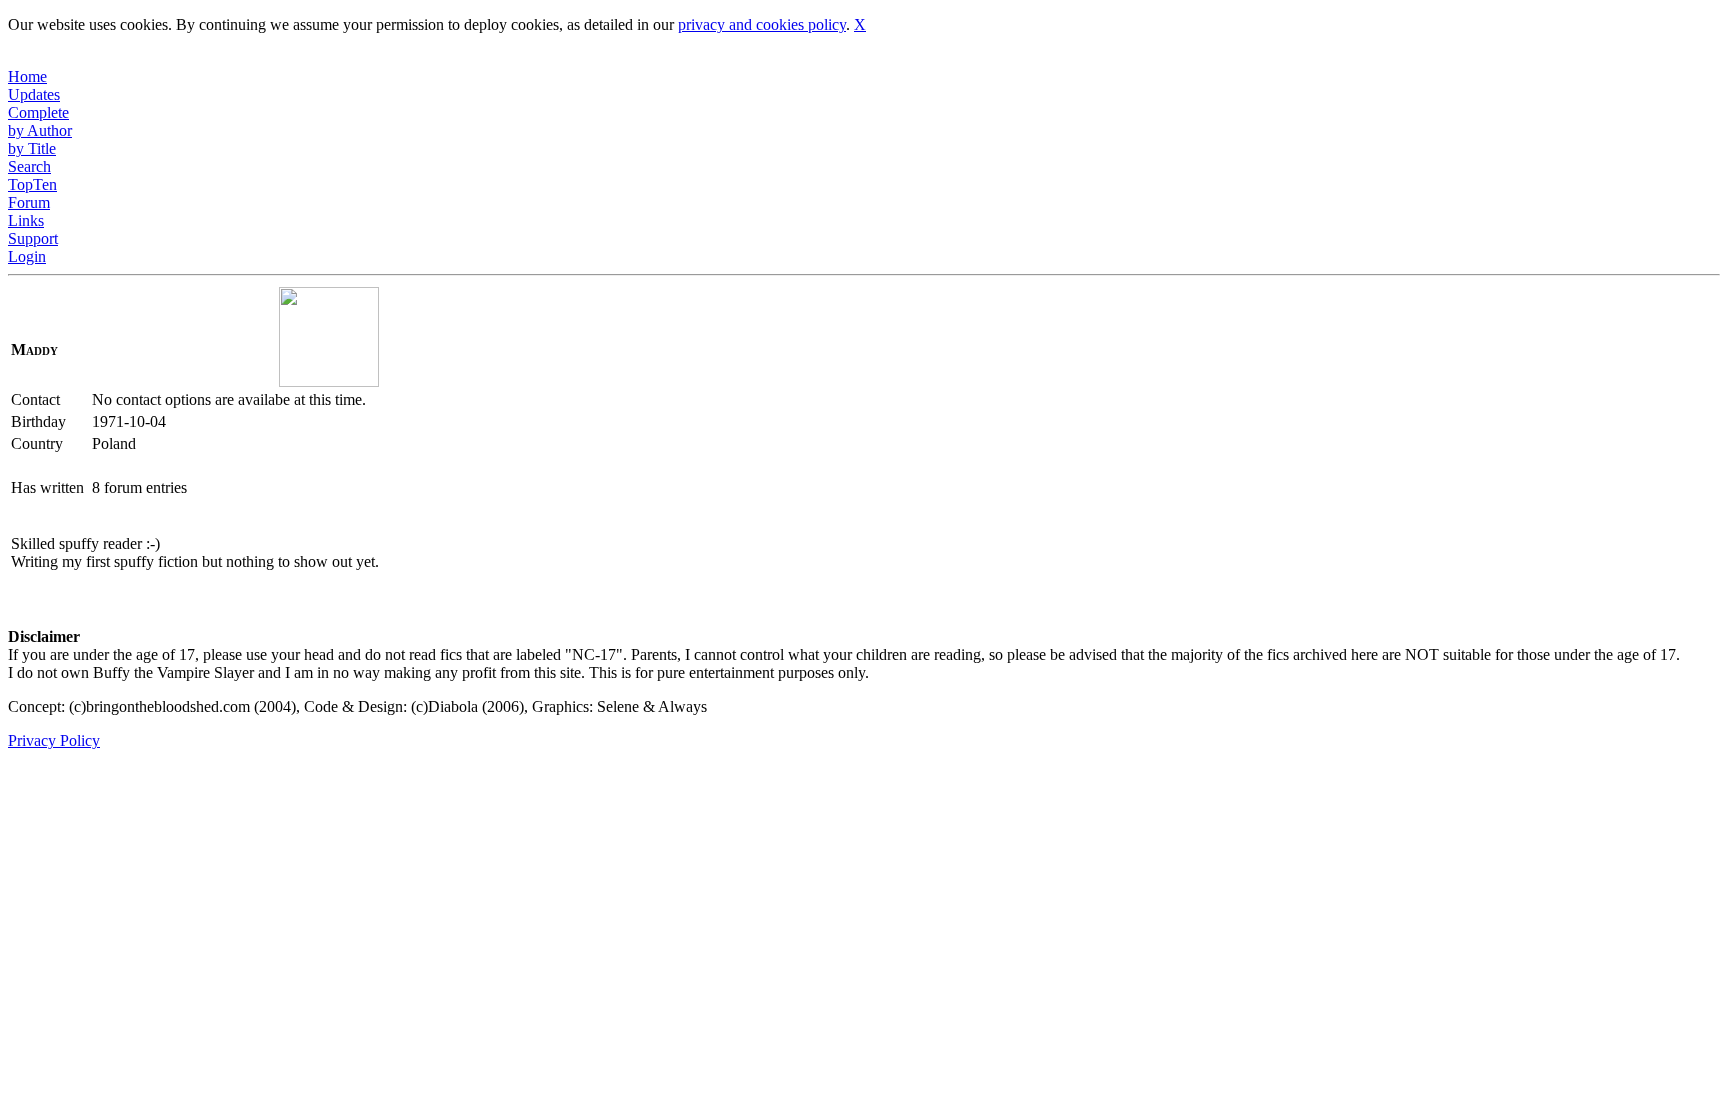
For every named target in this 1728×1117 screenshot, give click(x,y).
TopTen (32, 184)
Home (27, 76)
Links (26, 220)
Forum (29, 202)
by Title (32, 148)
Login (27, 256)
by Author (40, 130)
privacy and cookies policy (762, 24)
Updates (34, 94)
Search (29, 166)
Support (33, 238)
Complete (38, 112)
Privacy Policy (54, 740)
